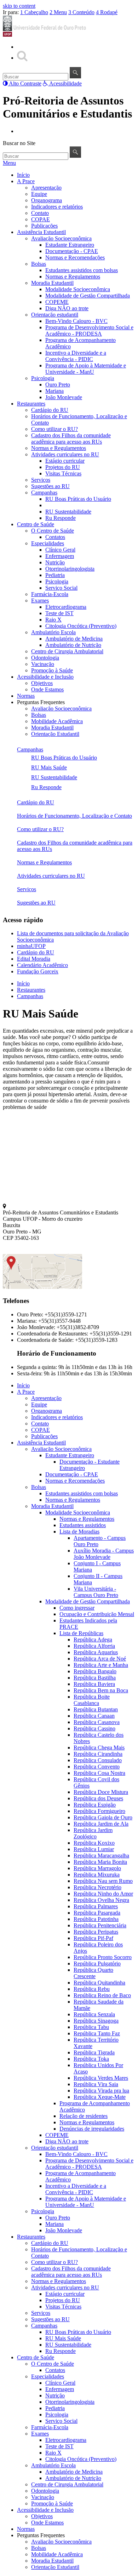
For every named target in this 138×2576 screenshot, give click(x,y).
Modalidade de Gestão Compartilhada (88, 296)
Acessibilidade (65, 83)
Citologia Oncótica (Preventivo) (81, 626)
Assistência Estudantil (41, 232)
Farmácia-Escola (50, 594)
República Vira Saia (96, 2084)
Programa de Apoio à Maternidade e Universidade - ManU (86, 369)
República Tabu (91, 2027)
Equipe (39, 194)
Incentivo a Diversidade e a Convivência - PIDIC (76, 356)
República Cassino (94, 1728)
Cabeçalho (34, 12)
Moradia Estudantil (52, 283)
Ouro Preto (58, 385)
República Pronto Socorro (103, 1957)
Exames (40, 601)
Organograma (47, 200)
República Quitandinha (99, 1983)
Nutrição (55, 562)
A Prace (26, 181)
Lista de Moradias (79, 1532)
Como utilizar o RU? (54, 429)
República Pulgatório (97, 1963)
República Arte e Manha (101, 1665)
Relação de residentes (84, 2116)
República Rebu (92, 1989)
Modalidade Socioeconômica (78, 289)
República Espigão (95, 1805)
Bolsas (39, 264)
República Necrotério (97, 1887)
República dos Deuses (98, 1798)
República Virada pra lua (101, 2091)
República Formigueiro (99, 1811)
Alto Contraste (25, 83)
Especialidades (48, 543)
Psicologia (43, 378)
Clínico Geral (60, 550)
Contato (40, 213)
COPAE (41, 219)
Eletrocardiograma (66, 607)
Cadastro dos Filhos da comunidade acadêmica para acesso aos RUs (71, 439)
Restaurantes (31, 404)
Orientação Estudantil (55, 734)
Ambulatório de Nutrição (73, 645)
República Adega (93, 1640)
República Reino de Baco (102, 1995)
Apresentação (46, 188)
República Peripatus (96, 1932)
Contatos (55, 537)
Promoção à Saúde (52, 670)
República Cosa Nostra (99, 1773)
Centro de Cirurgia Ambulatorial (67, 651)
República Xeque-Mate (100, 2097)
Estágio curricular (65, 461)
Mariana (54, 391)
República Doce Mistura (101, 1792)
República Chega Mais (99, 1748)
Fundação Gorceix (38, 971)
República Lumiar (94, 1849)
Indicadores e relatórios (57, 207)
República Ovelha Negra (101, 1900)
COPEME (57, 302)
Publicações (44, 226)
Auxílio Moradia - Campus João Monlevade (104, 1554)
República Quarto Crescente (93, 1973)
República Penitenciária (100, 1925)
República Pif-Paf (93, 1938)
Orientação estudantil (55, 315)
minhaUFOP (31, 946)
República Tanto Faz (97, 2033)
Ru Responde (61, 518)
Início (23, 175)
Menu (58, 12)
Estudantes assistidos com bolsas (82, 270)
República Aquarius (96, 1652)
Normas (26, 696)
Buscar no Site (19, 143)
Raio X (53, 620)
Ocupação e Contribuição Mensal (97, 1614)
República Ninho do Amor (103, 1894)
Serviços (41, 480)
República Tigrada (94, 2052)
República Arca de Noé (100, 1659)
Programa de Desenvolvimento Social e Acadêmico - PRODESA (89, 331)
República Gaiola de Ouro (103, 1817)
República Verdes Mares (101, 2078)
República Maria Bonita (100, 1862)
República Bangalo (95, 1671)
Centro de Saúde (36, 524)
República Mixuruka (97, 1875)
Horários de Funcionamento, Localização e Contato (74, 816)
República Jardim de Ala (101, 1824)
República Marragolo (97, 1868)
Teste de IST (59, 613)
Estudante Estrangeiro (70, 245)
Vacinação (43, 664)
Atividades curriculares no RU (65, 454)
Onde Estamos (47, 689)
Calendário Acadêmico (42, 965)
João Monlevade (64, 397)
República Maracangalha (101, 1856)
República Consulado (98, 1760)
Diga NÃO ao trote (67, 308)
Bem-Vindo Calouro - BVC (76, 321)
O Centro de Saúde (53, 531)
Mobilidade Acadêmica (57, 721)
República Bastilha (95, 1678)
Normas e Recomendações (75, 257)
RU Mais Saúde (63, 505)
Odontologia (45, 658)
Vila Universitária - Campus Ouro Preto (96, 1592)
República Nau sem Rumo (103, 1881)
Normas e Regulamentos (73, 277)
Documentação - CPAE (72, 251)
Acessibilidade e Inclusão (45, 677)
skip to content (19, 6)
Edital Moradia (34, 959)
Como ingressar (77, 1608)
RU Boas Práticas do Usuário (78, 499)
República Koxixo (94, 1843)
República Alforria (94, 1646)
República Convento (97, 1767)
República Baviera (94, 1684)
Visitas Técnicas (63, 473)
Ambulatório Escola (53, 632)
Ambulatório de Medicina (74, 639)
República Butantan (96, 1709)
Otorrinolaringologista (70, 569)
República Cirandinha (98, 1754)
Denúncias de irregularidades (92, 2129)
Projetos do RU (63, 467)
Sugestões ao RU (50, 486)
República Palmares (96, 1906)
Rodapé (107, 12)
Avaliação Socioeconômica (61, 238)
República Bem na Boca (101, 1690)
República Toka (91, 2059)
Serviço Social (61, 588)
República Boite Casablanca (92, 1700)
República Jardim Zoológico (93, 1833)
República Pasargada (97, 1913)
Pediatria (55, 575)
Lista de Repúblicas (81, 1633)
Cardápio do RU (50, 410)
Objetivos (42, 683)
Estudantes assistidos (83, 1525)
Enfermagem (60, 556)
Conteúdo (81, 12)
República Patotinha (96, 1919)
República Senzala (94, 2014)
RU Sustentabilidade (68, 512)
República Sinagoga (96, 2021)
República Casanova (97, 1722)
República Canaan (94, 1716)
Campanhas (44, 493)
